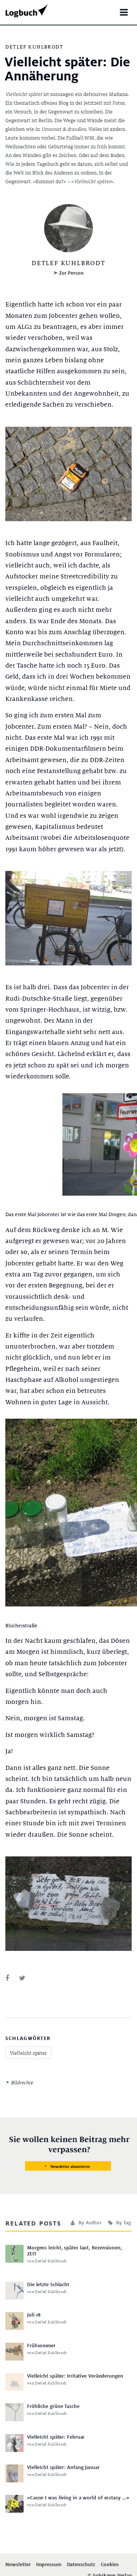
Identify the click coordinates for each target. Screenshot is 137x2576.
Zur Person (71, 273)
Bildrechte (22, 2083)
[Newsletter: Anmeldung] (68, 2154)
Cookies (110, 2565)
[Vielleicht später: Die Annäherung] (7, 1978)
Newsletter (18, 2565)
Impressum (49, 2565)
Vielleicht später (28, 2053)
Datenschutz (81, 2565)
